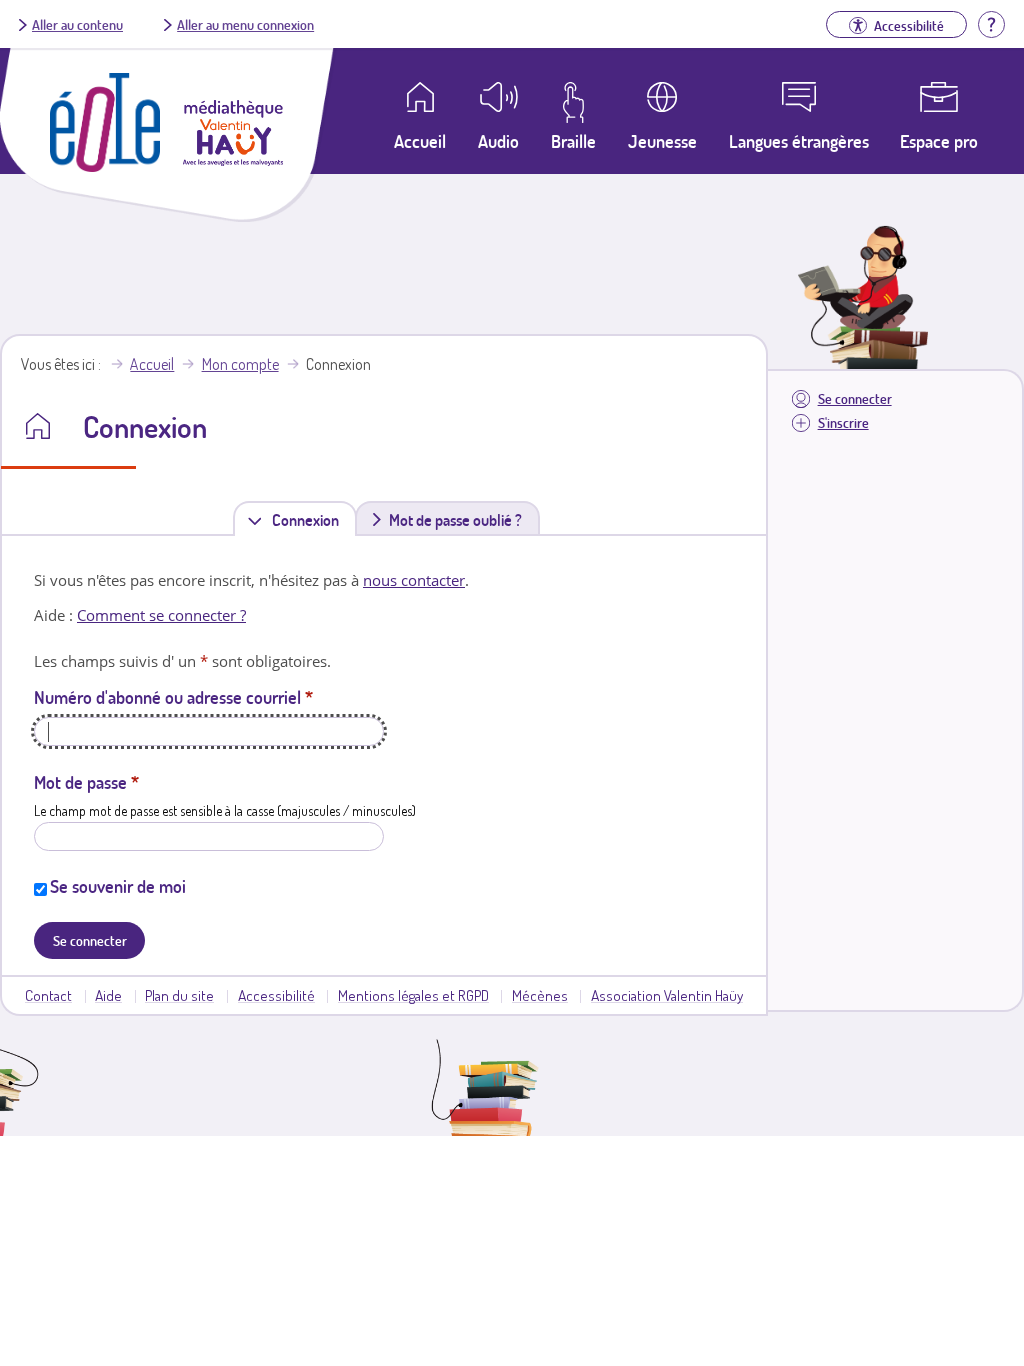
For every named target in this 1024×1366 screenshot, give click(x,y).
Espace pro (939, 141)
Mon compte (240, 364)
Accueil (152, 364)
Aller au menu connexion (245, 24)
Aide (108, 995)
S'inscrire (843, 422)
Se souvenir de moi (118, 886)
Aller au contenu (77, 24)
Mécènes (540, 995)
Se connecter (855, 398)
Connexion (309, 523)
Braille (573, 141)
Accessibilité (276, 995)
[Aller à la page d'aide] (991, 22)
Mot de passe (86, 782)
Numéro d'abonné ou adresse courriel (173, 697)
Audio (498, 141)
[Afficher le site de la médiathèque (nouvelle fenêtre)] (233, 160)
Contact (48, 995)
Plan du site (179, 995)
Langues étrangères (799, 141)
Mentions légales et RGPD (413, 995)
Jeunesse (662, 141)
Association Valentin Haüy (667, 995)
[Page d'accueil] (105, 166)
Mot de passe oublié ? (455, 520)
